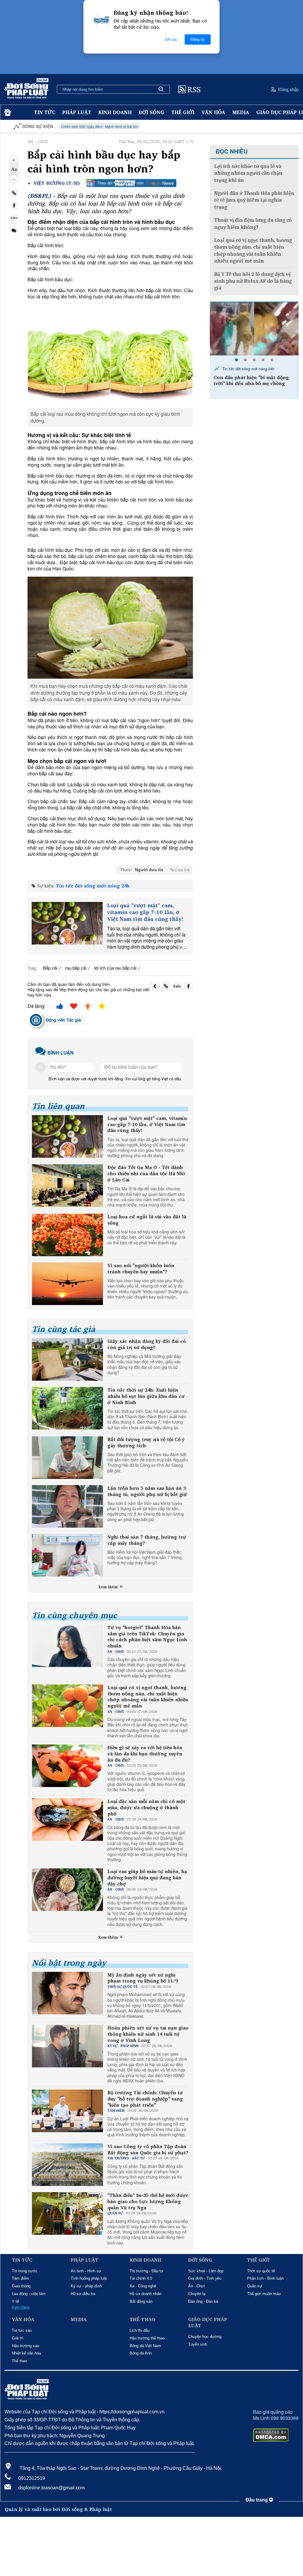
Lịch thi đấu (140, 2330)
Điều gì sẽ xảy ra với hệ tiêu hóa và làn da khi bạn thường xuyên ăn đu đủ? (145, 1754)
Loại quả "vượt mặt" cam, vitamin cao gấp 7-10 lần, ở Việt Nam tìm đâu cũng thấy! (145, 912)
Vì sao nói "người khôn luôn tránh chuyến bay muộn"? (141, 1269)
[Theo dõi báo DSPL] (131, 183)
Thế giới (183, 112)
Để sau (171, 39)
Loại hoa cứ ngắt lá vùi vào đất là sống (147, 1220)
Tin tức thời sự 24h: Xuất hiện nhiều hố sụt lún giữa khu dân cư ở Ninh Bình (146, 1396)
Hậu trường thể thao (147, 2338)
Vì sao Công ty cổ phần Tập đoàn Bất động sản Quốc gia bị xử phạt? (148, 2150)
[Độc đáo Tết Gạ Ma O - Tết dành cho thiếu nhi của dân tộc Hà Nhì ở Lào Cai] (67, 1186)
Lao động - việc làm (29, 2294)
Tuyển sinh (198, 2344)
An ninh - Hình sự (86, 2271)
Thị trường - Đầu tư (146, 2271)
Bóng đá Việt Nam (145, 2346)
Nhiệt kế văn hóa (26, 2353)
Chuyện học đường (205, 2337)
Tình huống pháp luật (89, 2278)
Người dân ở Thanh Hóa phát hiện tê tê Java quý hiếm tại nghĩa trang (254, 200)
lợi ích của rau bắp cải (115, 968)
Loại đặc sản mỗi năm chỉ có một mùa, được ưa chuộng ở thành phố (146, 1807)
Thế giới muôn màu (264, 2294)
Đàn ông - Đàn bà (203, 2301)
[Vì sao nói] (67, 1284)
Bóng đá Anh (141, 2353)
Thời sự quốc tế (261, 2271)
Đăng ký (198, 39)
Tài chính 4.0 (141, 2278)
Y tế (15, 2301)
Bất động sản (141, 2301)
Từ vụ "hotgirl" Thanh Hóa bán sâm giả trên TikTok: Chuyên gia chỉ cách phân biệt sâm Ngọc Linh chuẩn (147, 1637)
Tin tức (45, 112)
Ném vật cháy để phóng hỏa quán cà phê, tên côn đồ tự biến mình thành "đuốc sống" (253, 384)
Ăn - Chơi (196, 2286)
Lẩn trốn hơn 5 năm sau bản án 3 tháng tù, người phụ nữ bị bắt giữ (147, 1491)
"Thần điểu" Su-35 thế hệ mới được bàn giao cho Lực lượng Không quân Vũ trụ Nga (148, 2201)
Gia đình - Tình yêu (205, 2278)
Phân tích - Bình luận (265, 2278)
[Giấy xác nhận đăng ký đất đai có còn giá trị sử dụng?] (67, 1359)
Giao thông (21, 2286)
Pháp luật (77, 112)
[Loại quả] (67, 923)
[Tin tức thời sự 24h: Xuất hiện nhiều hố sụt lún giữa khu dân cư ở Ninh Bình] (67, 1408)
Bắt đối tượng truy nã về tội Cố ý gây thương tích (146, 1443)
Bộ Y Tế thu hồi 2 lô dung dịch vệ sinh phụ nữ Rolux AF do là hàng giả (253, 281)
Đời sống (151, 112)
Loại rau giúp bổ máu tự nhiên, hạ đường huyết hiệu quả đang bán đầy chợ (147, 1878)
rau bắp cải (76, 968)
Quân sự (255, 2286)
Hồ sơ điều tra (83, 2294)
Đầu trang (257, 2500)
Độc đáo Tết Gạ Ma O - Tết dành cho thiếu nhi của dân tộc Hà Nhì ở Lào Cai (146, 1173)
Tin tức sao (22, 2330)
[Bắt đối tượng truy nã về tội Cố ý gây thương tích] (67, 1458)
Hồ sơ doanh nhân (145, 2294)
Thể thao (19, 2361)
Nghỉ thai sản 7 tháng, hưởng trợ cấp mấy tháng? (147, 1540)
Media (241, 112)
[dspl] (7, 113)
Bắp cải (50, 968)
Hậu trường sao (25, 2346)
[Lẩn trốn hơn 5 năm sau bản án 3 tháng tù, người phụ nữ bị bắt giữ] (67, 1506)
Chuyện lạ (197, 2294)
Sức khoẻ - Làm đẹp (206, 2271)
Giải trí (18, 2338)
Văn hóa (213, 112)
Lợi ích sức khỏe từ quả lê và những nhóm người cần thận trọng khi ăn (248, 173)
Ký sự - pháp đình (86, 2286)
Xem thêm (109, 1587)
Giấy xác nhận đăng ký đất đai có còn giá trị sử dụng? (147, 1344)
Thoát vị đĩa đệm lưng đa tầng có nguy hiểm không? (253, 224)
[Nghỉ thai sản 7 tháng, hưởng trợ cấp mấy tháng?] (67, 1555)
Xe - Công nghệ (143, 2286)
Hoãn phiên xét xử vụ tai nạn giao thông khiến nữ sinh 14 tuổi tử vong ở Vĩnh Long (148, 2034)
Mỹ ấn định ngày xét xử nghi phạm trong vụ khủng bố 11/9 (143, 1978)
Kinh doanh (115, 112)
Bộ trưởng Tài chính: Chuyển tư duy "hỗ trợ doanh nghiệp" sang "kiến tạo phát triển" (145, 2099)
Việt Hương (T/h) (57, 183)
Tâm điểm (20, 2278)
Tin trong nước (25, 2271)
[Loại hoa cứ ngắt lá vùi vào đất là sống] (67, 1235)
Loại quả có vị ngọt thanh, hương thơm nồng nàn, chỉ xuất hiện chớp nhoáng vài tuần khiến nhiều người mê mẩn (148, 1697)
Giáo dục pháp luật (208, 2323)
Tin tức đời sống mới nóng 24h (93, 886)
